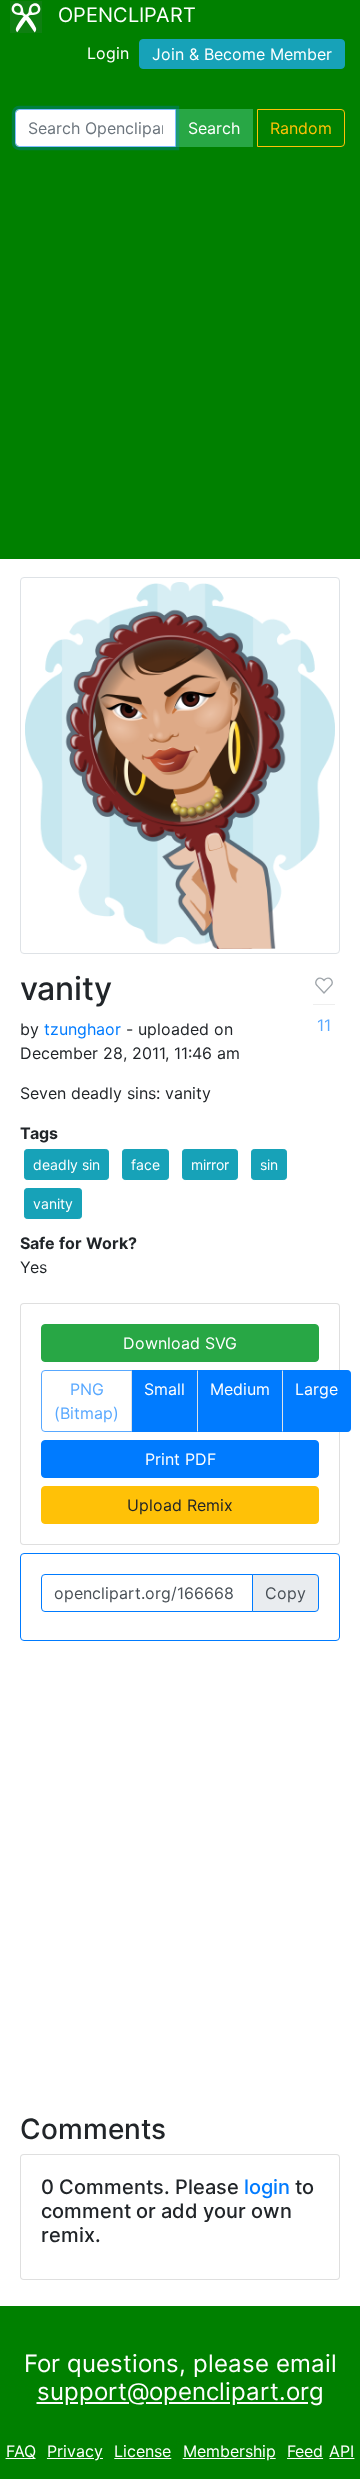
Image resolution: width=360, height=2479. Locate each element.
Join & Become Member (242, 54)
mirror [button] (210, 1164)
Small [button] (164, 1389)
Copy (285, 1593)
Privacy (75, 2451)
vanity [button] (53, 1203)
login (267, 2187)
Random (301, 128)
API (341, 2451)
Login (108, 53)
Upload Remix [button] (180, 1505)
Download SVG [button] (180, 1343)
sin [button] (269, 1164)
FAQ (21, 2451)
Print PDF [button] (180, 1459)
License (142, 2451)
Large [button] (316, 1389)
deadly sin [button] (66, 1164)
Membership (229, 2451)
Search (214, 128)
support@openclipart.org (180, 2391)
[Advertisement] (180, 353)
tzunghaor (82, 1029)
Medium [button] (240, 1389)
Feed (305, 2451)
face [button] (145, 1164)
